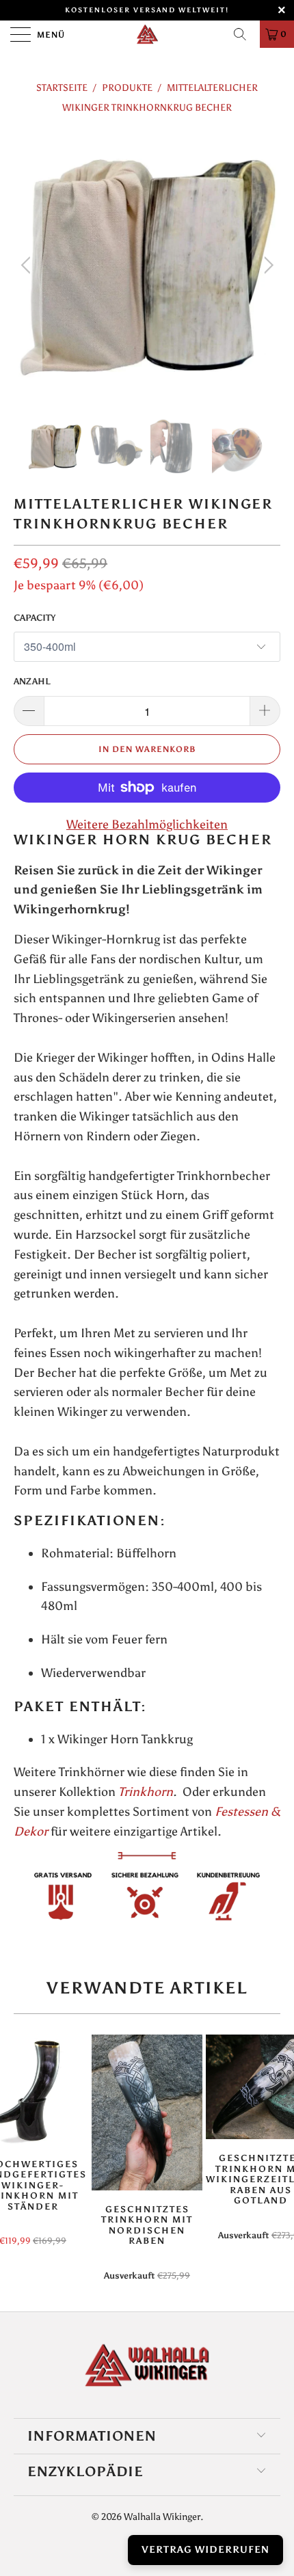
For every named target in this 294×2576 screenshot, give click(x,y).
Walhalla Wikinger (162, 2517)
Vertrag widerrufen (205, 2550)
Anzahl (32, 681)
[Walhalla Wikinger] (147, 34)
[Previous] (28, 265)
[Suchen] (245, 34)
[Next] (266, 265)
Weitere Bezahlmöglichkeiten (147, 824)
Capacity (35, 618)
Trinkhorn (146, 1792)
